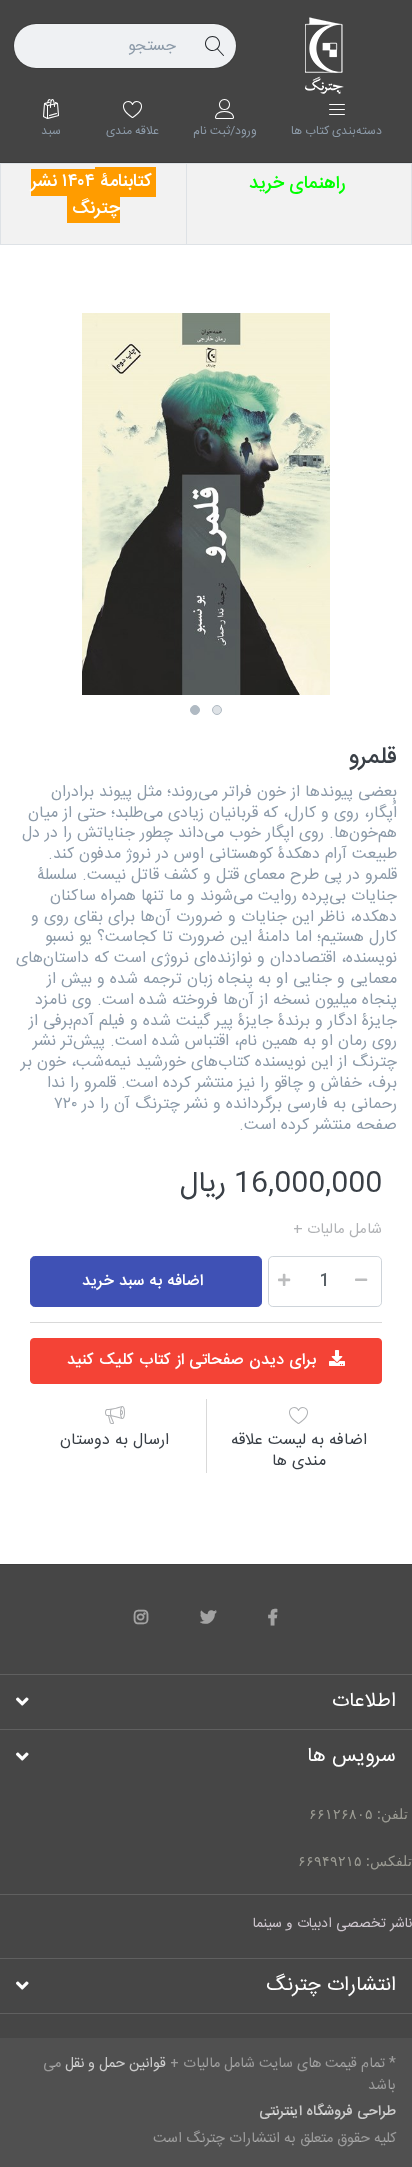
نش (49, 182)
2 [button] (217, 710)
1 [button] (195, 710)
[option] (206, 504)
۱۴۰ (73, 182)
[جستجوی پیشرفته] (214, 46)
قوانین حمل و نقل (235, 1230)
